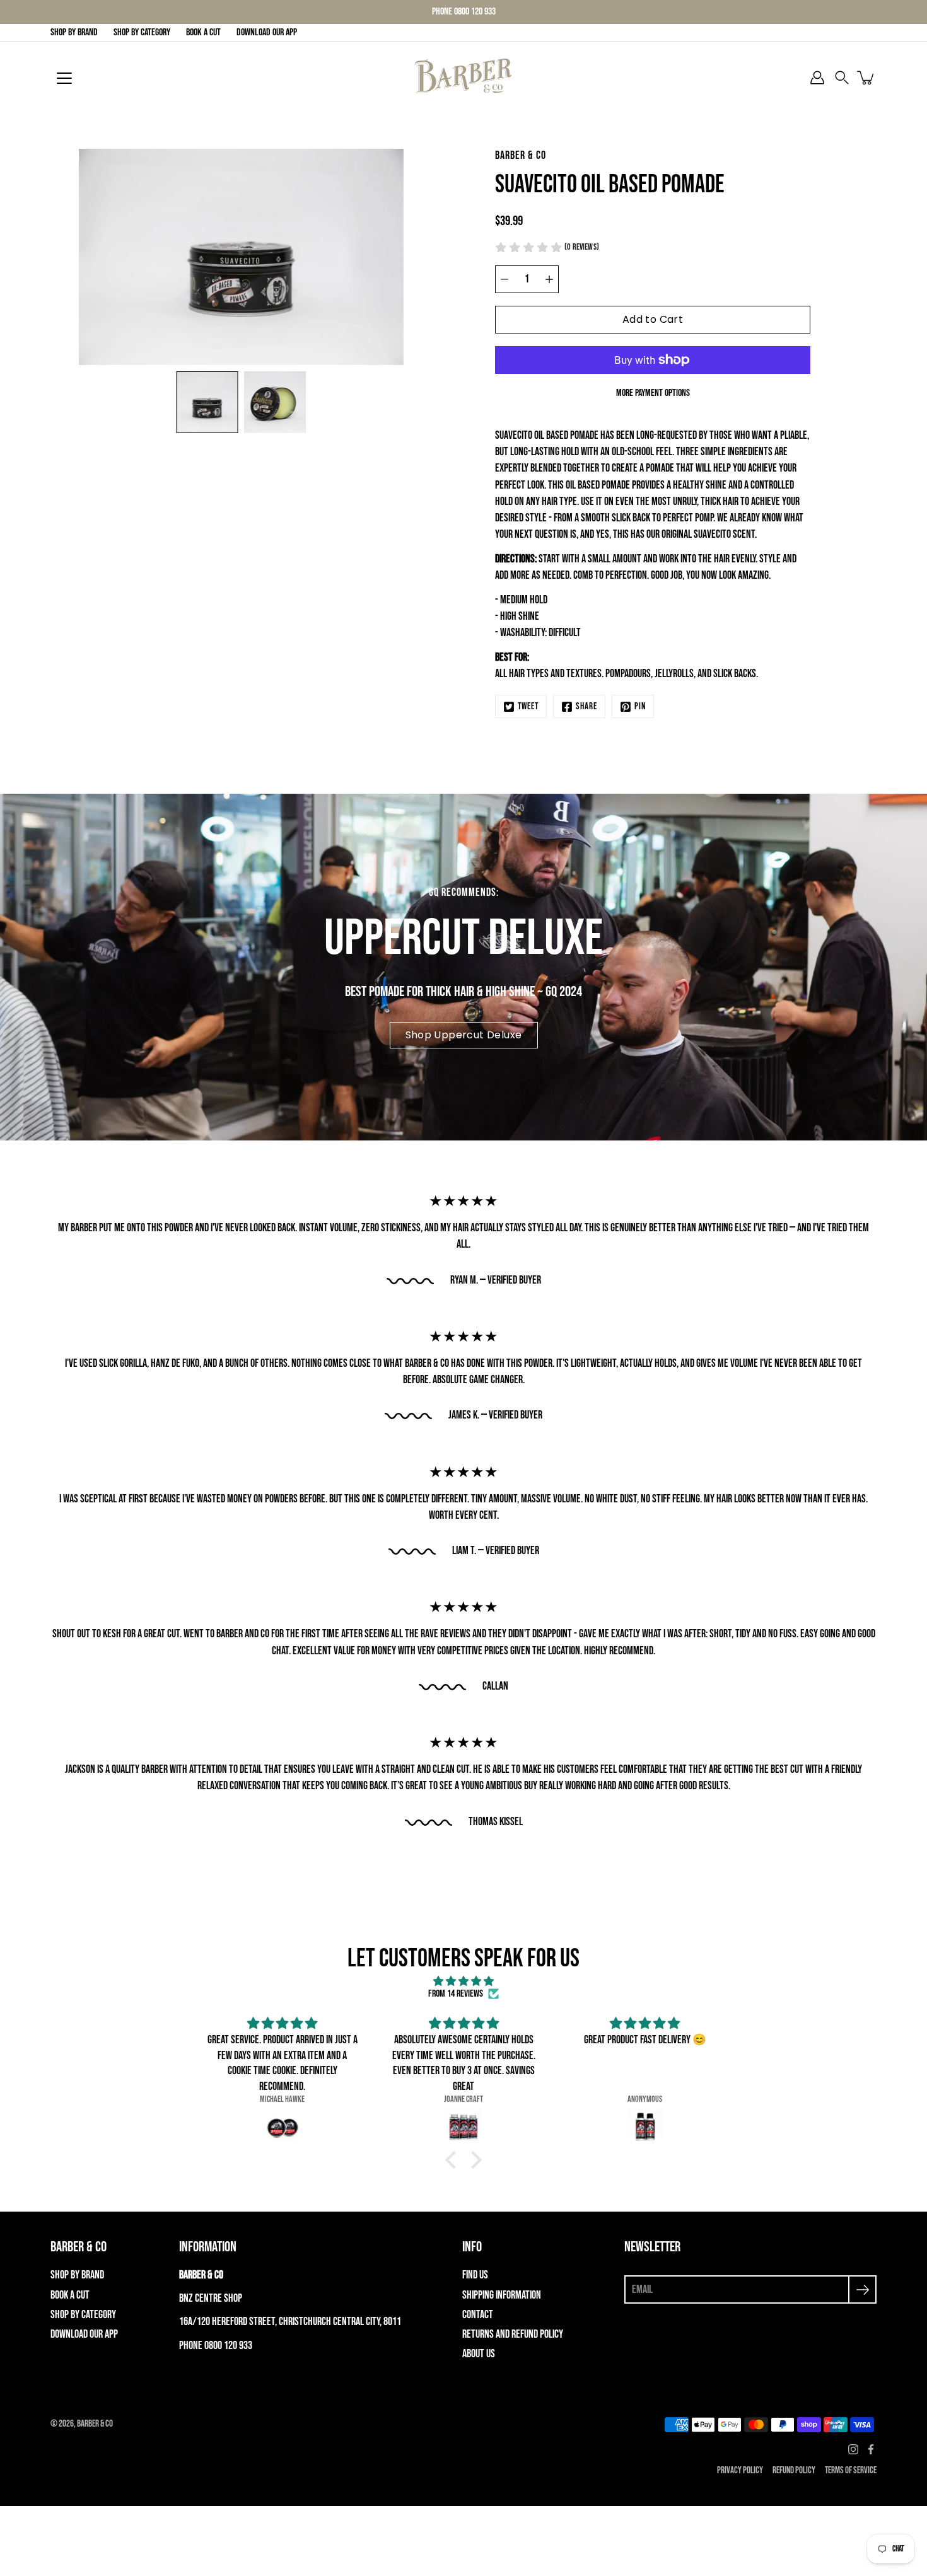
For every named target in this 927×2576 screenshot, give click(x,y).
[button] (842, 78)
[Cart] (866, 78)
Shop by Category (142, 32)
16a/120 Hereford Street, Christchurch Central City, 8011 (290, 2322)
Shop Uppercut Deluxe (464, 1035)
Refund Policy (794, 2470)
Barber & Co (95, 2424)
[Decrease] (504, 279)
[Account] (817, 78)
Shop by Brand (74, 32)
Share (586, 706)
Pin (640, 706)
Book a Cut (203, 32)
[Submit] (862, 2289)
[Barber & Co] (463, 78)
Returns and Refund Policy (513, 2334)
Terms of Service (851, 2470)
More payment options (653, 393)
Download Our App (267, 32)
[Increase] (549, 279)
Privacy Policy (740, 2470)
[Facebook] (871, 2449)
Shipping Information (502, 2295)
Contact (478, 2315)
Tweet (528, 706)
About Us (479, 2354)
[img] (463, 1982)
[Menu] (64, 78)
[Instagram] (853, 2449)
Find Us (475, 2275)
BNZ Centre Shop (211, 2298)
